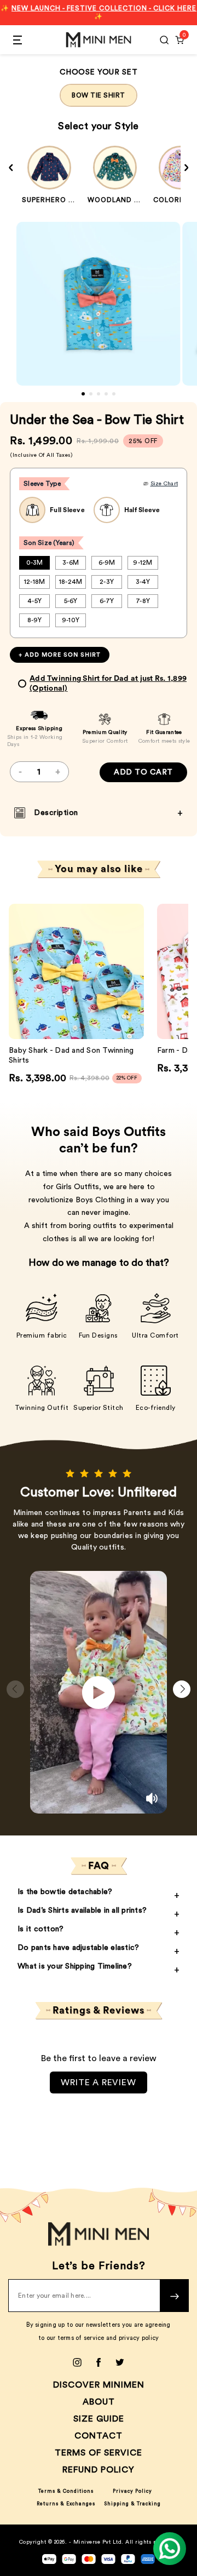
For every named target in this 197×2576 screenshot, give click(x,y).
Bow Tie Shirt (99, 95)
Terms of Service (99, 2453)
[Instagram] (77, 2362)
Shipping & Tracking (132, 2504)
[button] (83, 394)
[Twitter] (120, 2362)
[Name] (175, 2296)
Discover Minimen (99, 2385)
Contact (99, 2436)
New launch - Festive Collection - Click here (104, 8)
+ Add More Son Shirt (60, 655)
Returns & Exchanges (66, 2504)
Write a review (98, 2082)
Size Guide (99, 2419)
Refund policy (99, 2470)
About (99, 2402)
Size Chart (164, 484)
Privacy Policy (132, 2491)
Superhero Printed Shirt (74, 200)
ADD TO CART (143, 772)
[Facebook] (99, 2362)
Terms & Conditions (66, 2491)
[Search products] (164, 40)
